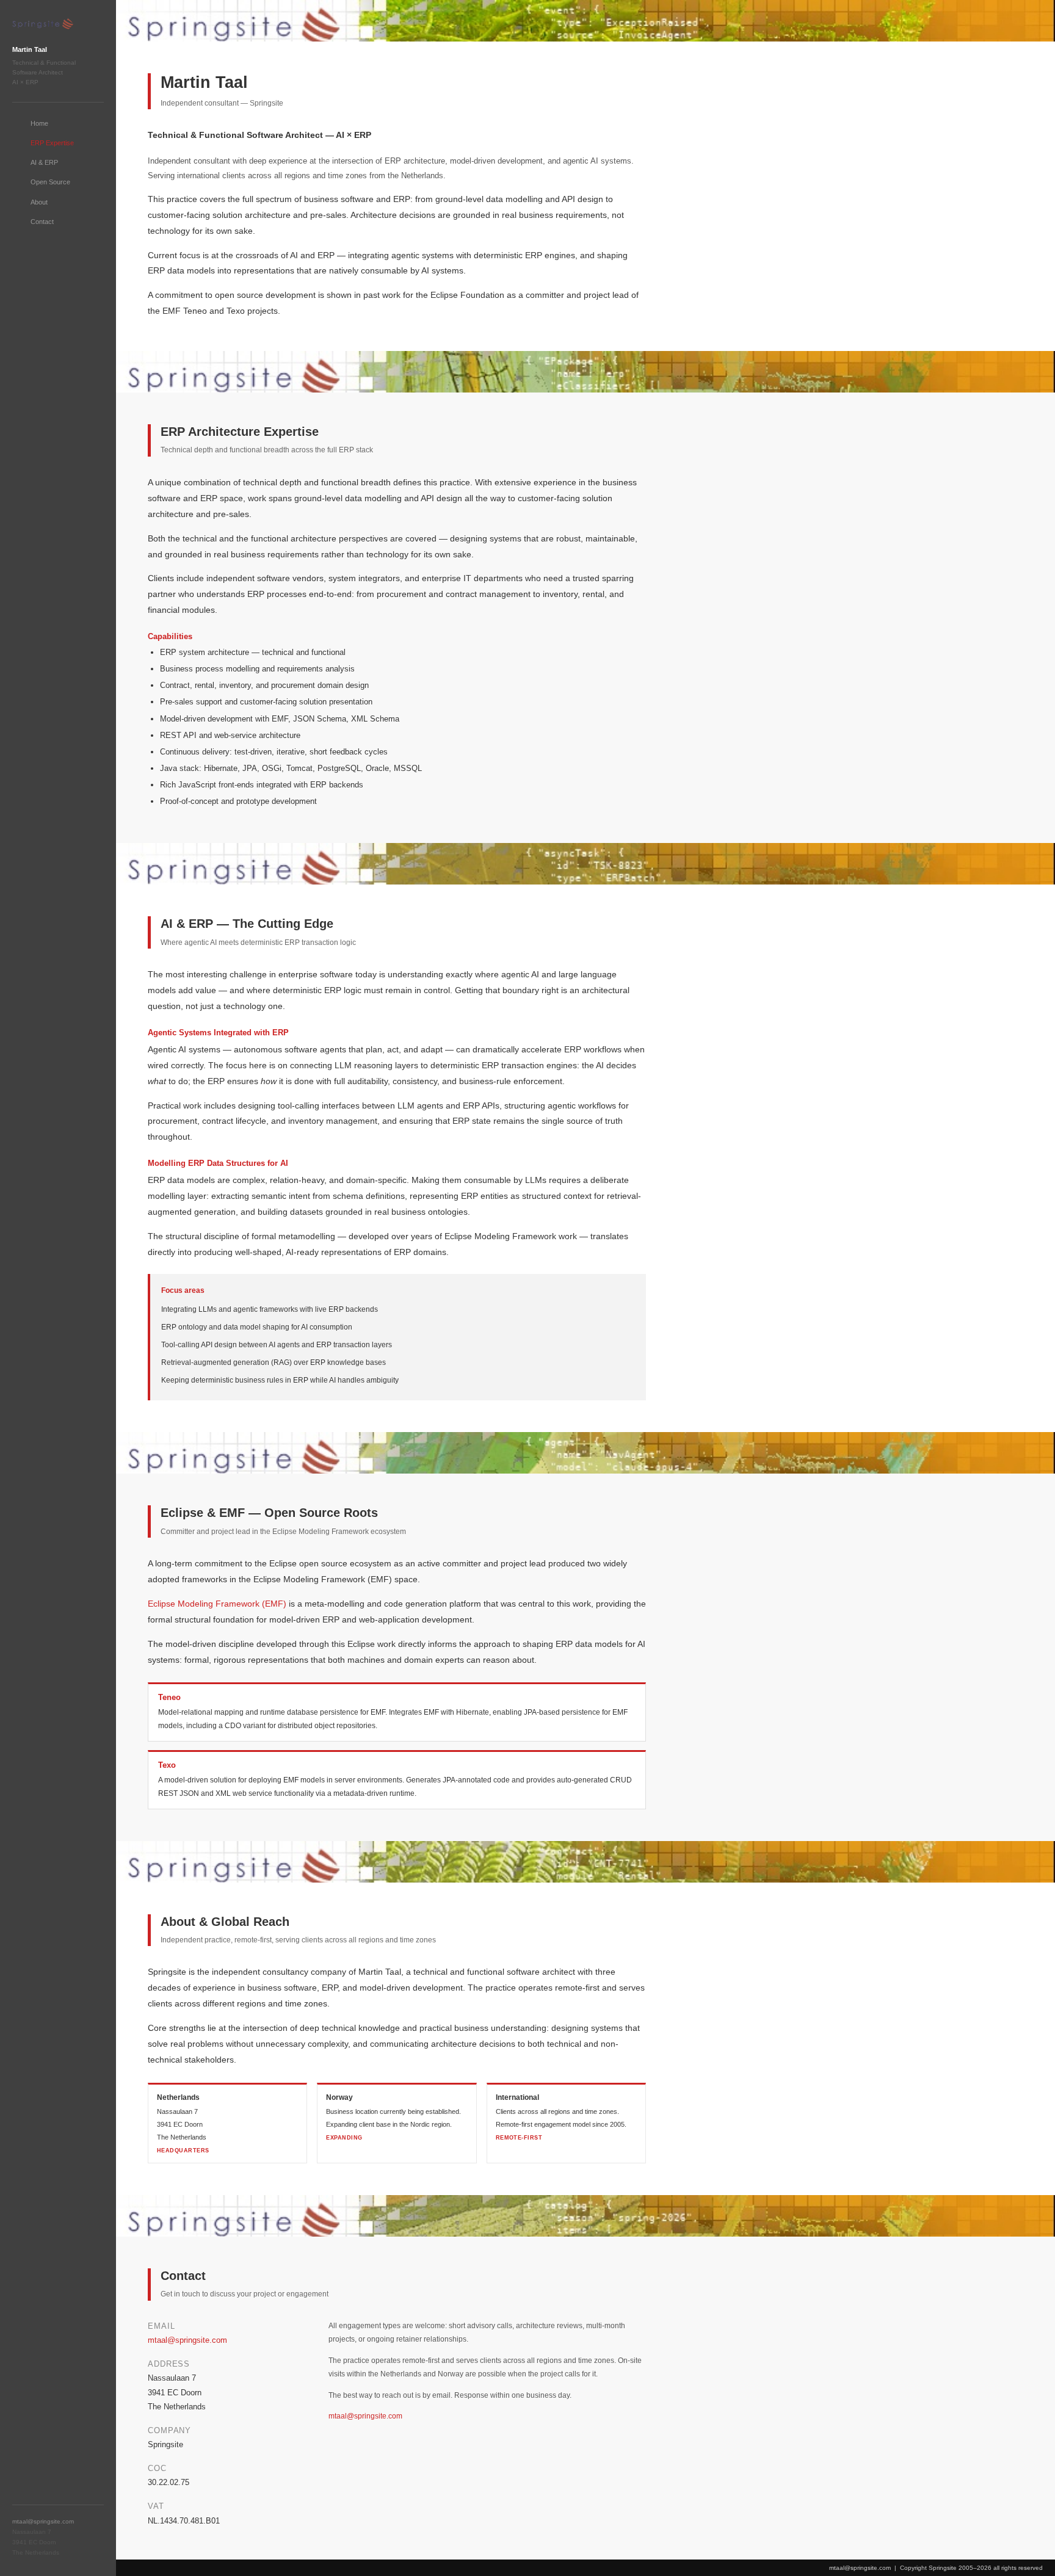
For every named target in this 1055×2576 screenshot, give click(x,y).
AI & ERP (44, 162)
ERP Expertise (52, 143)
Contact (42, 222)
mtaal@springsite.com (43, 2521)
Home (39, 123)
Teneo (169, 1697)
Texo (167, 1765)
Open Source (50, 182)
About (39, 202)
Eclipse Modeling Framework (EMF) (217, 1604)
